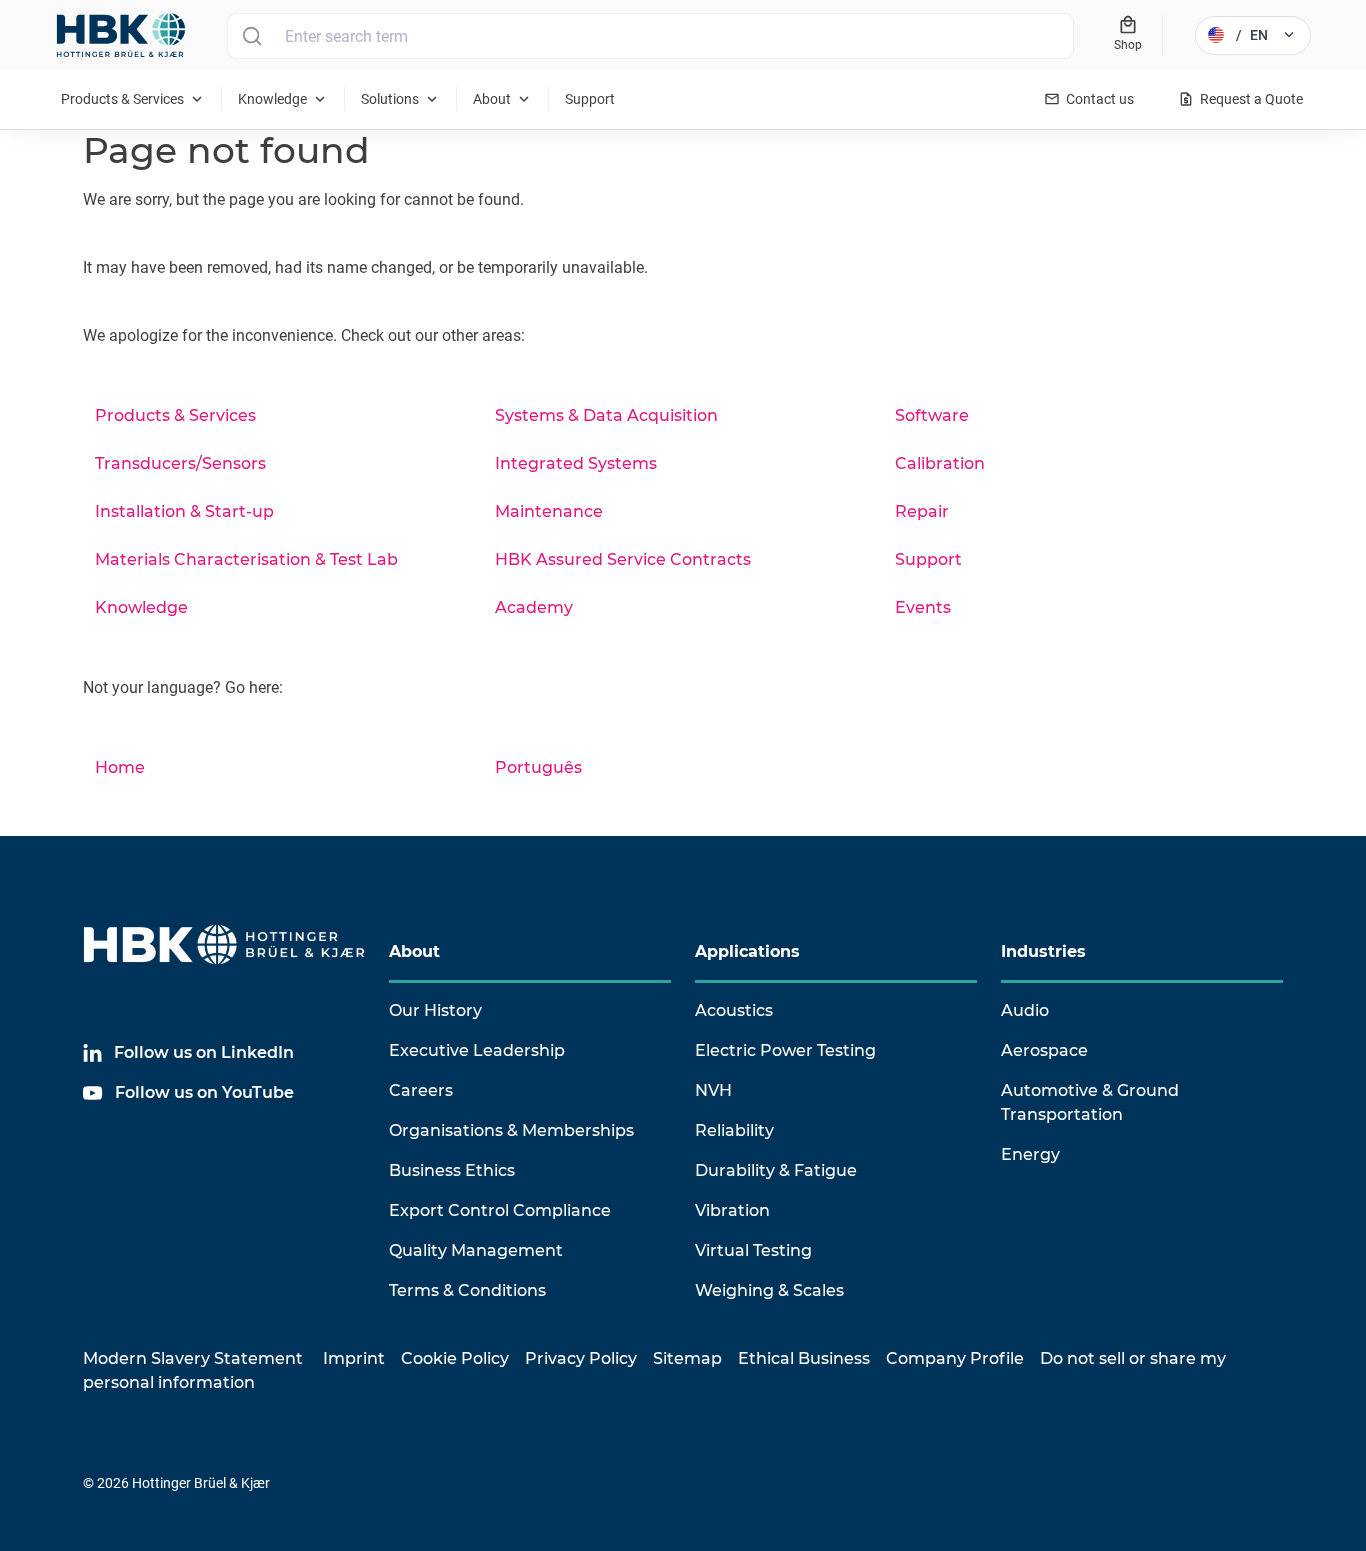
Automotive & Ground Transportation (1090, 1102)
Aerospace (1044, 1050)
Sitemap (687, 1358)
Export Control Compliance (500, 1210)
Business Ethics (452, 1170)
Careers (421, 1090)
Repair (922, 511)
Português (538, 767)
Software (932, 415)
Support (928, 559)
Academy (534, 607)
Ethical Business (804, 1358)
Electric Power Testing (785, 1050)
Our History (435, 1010)
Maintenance (549, 511)
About (414, 951)
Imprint (354, 1358)
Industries (1043, 951)
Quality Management (476, 1250)
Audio (1025, 1010)
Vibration (732, 1210)
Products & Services (175, 415)
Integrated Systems (576, 463)
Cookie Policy (455, 1358)
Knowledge (141, 607)
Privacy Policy (581, 1358)
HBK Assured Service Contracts (623, 559)
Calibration (940, 463)
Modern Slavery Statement (193, 1358)
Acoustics (734, 1010)
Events (923, 607)
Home (120, 767)
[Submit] (251, 36)
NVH (713, 1090)
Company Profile (955, 1358)
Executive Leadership (477, 1050)
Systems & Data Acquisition (606, 415)
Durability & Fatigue (776, 1170)
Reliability (734, 1130)
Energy (1030, 1154)
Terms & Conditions (467, 1290)
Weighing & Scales (769, 1290)
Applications (747, 951)
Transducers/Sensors (180, 463)
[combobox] (650, 36)
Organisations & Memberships (511, 1130)
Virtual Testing (753, 1250)
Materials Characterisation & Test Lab (246, 559)
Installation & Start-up (184, 511)
